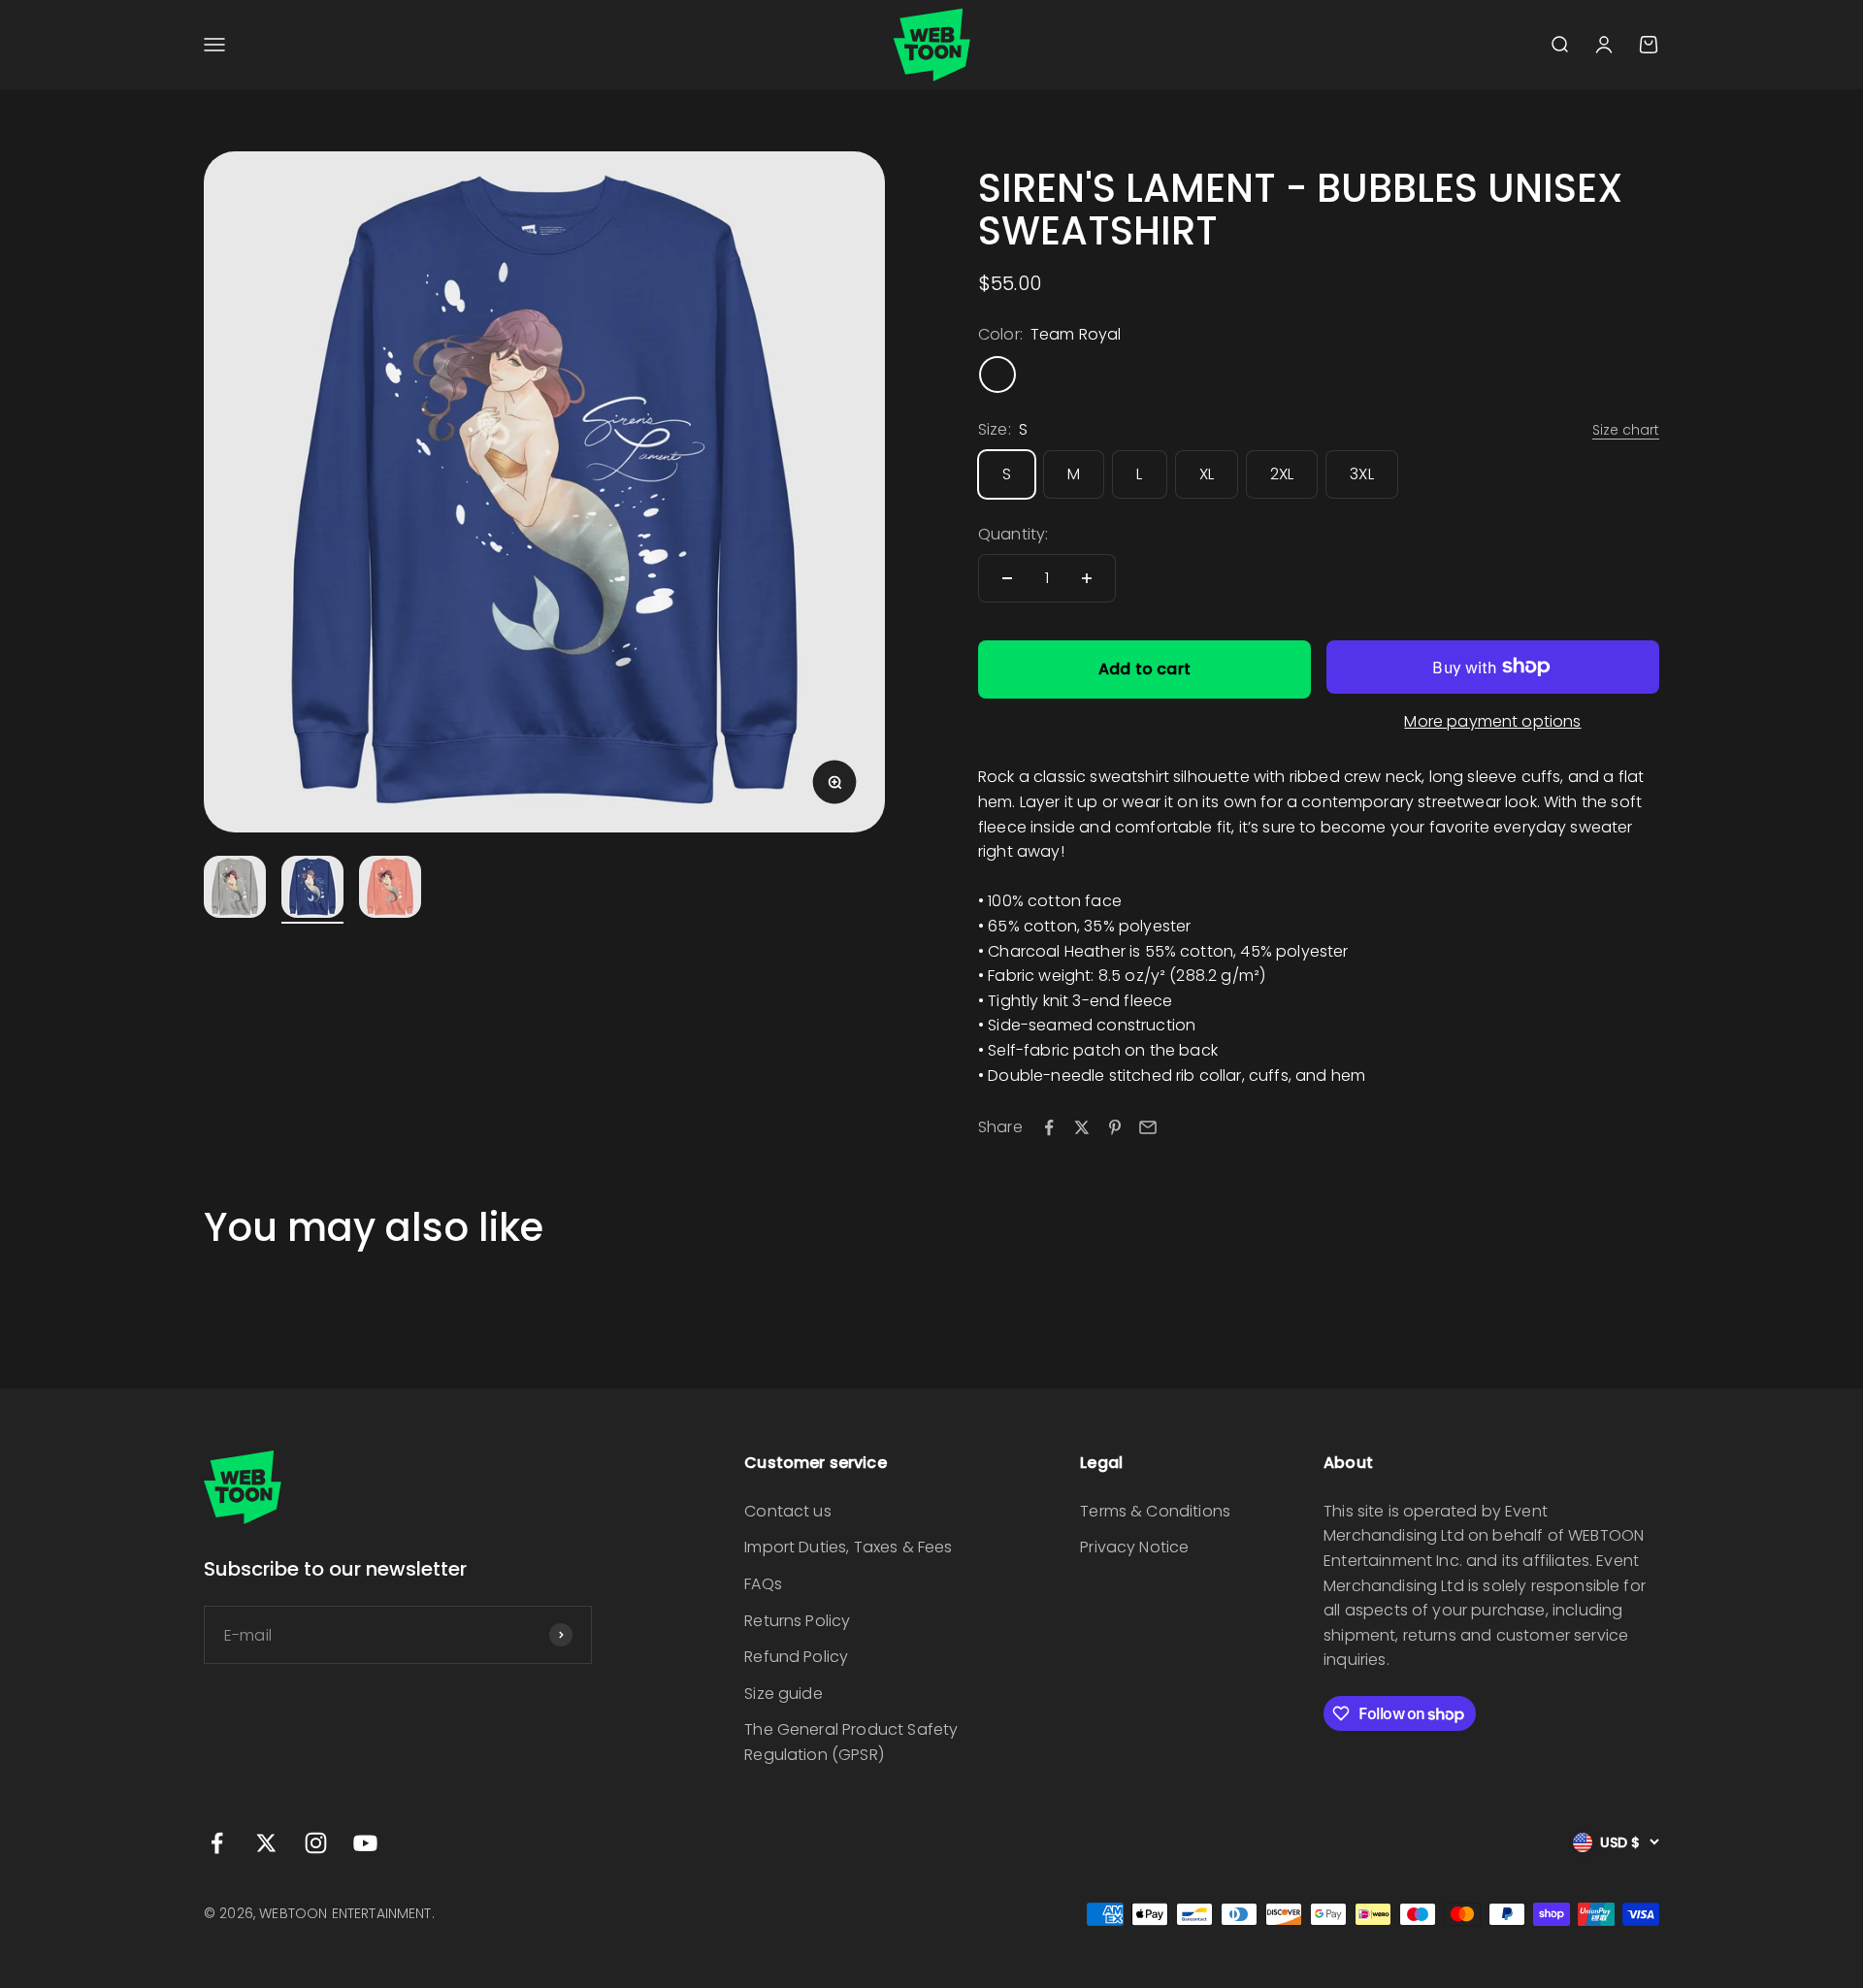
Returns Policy (797, 1621)
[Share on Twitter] (1082, 1127)
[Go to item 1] (235, 890)
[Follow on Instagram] (316, 1843)
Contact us (788, 1511)
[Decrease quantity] (1007, 578)
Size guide (784, 1694)
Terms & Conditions (1155, 1511)
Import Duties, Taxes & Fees (848, 1547)
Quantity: (1013, 534)
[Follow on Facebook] (217, 1843)
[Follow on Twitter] (266, 1843)
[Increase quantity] (1087, 578)
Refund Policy (796, 1657)
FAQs (763, 1584)
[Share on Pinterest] (1115, 1127)
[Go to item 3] (390, 890)
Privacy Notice (1134, 1547)
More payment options (1492, 721)
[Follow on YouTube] (365, 1843)
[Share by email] (1148, 1127)
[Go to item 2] (312, 890)
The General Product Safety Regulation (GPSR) (851, 1742)
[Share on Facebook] (1049, 1127)
